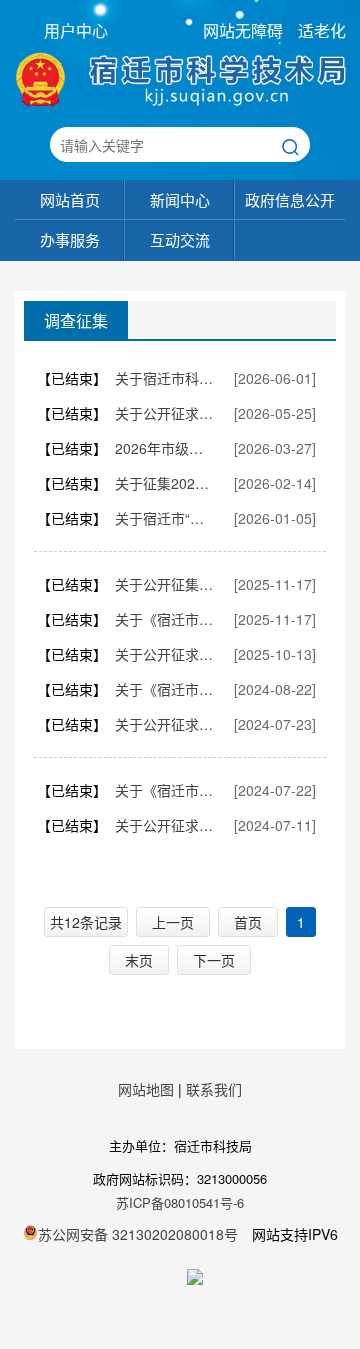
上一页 (173, 922)
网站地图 (146, 1089)
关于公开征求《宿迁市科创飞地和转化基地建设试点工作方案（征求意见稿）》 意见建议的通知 (165, 413)
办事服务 (70, 239)
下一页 (214, 960)
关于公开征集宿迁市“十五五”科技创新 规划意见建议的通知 (165, 584)
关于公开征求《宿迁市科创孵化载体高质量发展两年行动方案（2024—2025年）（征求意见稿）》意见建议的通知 (165, 825)
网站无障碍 (243, 30)
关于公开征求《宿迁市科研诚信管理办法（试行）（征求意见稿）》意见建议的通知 (165, 654)
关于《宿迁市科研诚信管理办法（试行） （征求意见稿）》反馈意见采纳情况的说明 (165, 619)
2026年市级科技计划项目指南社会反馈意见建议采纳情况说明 (165, 448)
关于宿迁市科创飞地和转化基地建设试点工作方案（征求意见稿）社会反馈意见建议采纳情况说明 (165, 378)
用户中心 (76, 30)
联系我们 (214, 1089)
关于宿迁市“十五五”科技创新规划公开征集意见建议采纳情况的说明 (165, 518)
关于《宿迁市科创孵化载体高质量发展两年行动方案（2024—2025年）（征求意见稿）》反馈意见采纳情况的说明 (165, 790)
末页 (139, 960)
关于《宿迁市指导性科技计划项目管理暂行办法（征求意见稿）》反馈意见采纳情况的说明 (165, 689)
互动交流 (180, 239)
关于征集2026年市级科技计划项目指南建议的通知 (165, 483)
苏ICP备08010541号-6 (180, 1202)
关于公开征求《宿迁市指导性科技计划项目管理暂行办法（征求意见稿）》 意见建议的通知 (165, 724)
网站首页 (70, 199)
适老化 (322, 30)
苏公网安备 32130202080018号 (138, 1234)
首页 (248, 922)
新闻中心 (180, 199)
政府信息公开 (290, 199)
